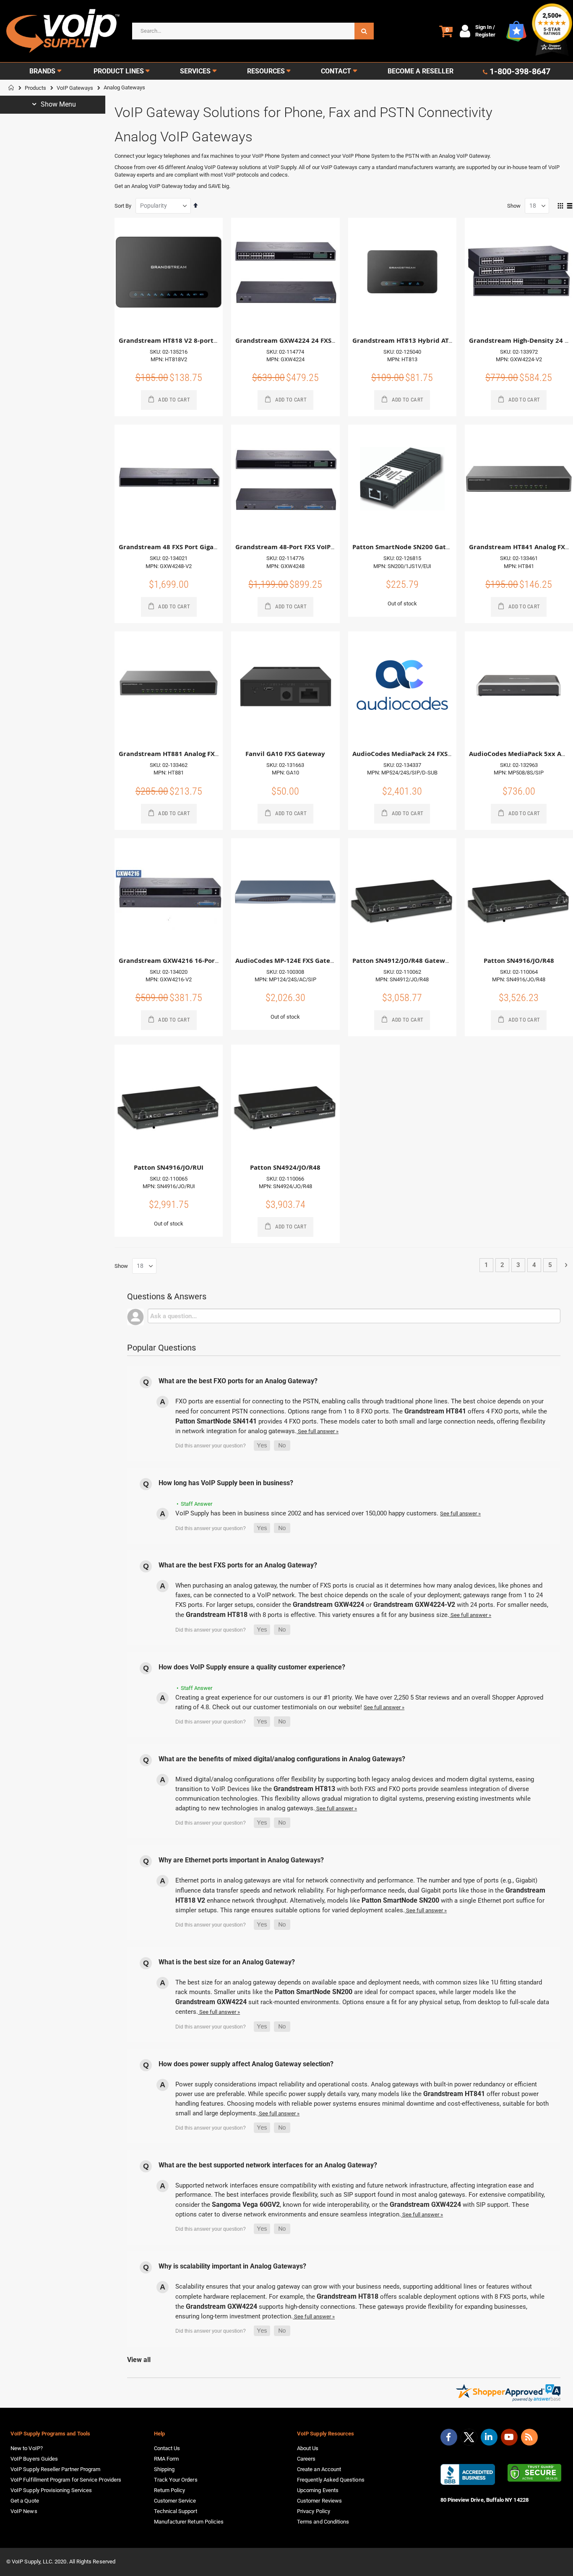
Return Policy (170, 2490)
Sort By (123, 206)
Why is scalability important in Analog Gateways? (232, 2266)
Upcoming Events (318, 2490)
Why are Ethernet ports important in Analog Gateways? (241, 1860)
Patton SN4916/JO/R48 (519, 961)
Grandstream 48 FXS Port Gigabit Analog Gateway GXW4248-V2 (218, 547)
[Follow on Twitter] (469, 2439)
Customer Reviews (319, 2501)
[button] (262, 1446)
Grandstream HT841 (435, 1411)
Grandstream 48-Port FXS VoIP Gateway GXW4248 (314, 547)
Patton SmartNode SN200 (400, 1900)
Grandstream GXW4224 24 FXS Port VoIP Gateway (314, 340)
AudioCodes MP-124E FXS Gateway (289, 961)
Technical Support (176, 2511)
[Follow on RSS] (529, 2437)
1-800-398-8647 (520, 71)
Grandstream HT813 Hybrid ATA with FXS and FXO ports (440, 340)
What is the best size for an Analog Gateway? (227, 1962)
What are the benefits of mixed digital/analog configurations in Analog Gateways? (282, 1759)
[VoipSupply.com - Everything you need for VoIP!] (63, 31)
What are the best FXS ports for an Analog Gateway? (238, 1565)
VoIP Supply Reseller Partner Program (55, 2469)
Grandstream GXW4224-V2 (414, 1605)
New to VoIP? (27, 2448)
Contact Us (167, 2448)
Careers (306, 2459)
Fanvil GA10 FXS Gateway (285, 754)
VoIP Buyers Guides (34, 2459)
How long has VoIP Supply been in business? (226, 1483)
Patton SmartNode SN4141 (216, 1421)
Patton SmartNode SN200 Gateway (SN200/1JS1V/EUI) (436, 547)
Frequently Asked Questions (331, 2480)
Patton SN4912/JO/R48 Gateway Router (414, 961)
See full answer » (318, 1431)
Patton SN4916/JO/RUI (169, 1167)
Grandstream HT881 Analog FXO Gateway (184, 754)
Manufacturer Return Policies (189, 2522)
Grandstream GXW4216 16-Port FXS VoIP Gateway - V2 (204, 961)
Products (35, 88)
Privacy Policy (314, 2511)
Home (11, 88)
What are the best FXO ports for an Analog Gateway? (238, 1381)
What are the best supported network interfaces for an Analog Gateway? (268, 2165)
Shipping (164, 2469)
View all (139, 2360)
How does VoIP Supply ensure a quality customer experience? (252, 1667)
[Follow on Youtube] (509, 2437)
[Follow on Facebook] (449, 2437)
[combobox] (253, 31)
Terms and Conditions (323, 2522)
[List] (570, 206)
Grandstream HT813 (304, 1789)
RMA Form (167, 2459)
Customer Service (175, 2501)
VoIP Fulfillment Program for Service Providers (66, 2480)
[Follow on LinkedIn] (489, 2437)
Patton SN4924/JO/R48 (285, 1167)
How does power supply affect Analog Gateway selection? (246, 2064)
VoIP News (24, 2511)
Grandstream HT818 (217, 1615)
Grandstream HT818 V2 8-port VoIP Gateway (189, 340)
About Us (308, 2448)
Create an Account (319, 2469)
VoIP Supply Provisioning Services (51, 2490)
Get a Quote (25, 2501)
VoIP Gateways (75, 88)
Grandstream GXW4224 (328, 1605)
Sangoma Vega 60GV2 (246, 2204)
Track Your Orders (176, 2480)
